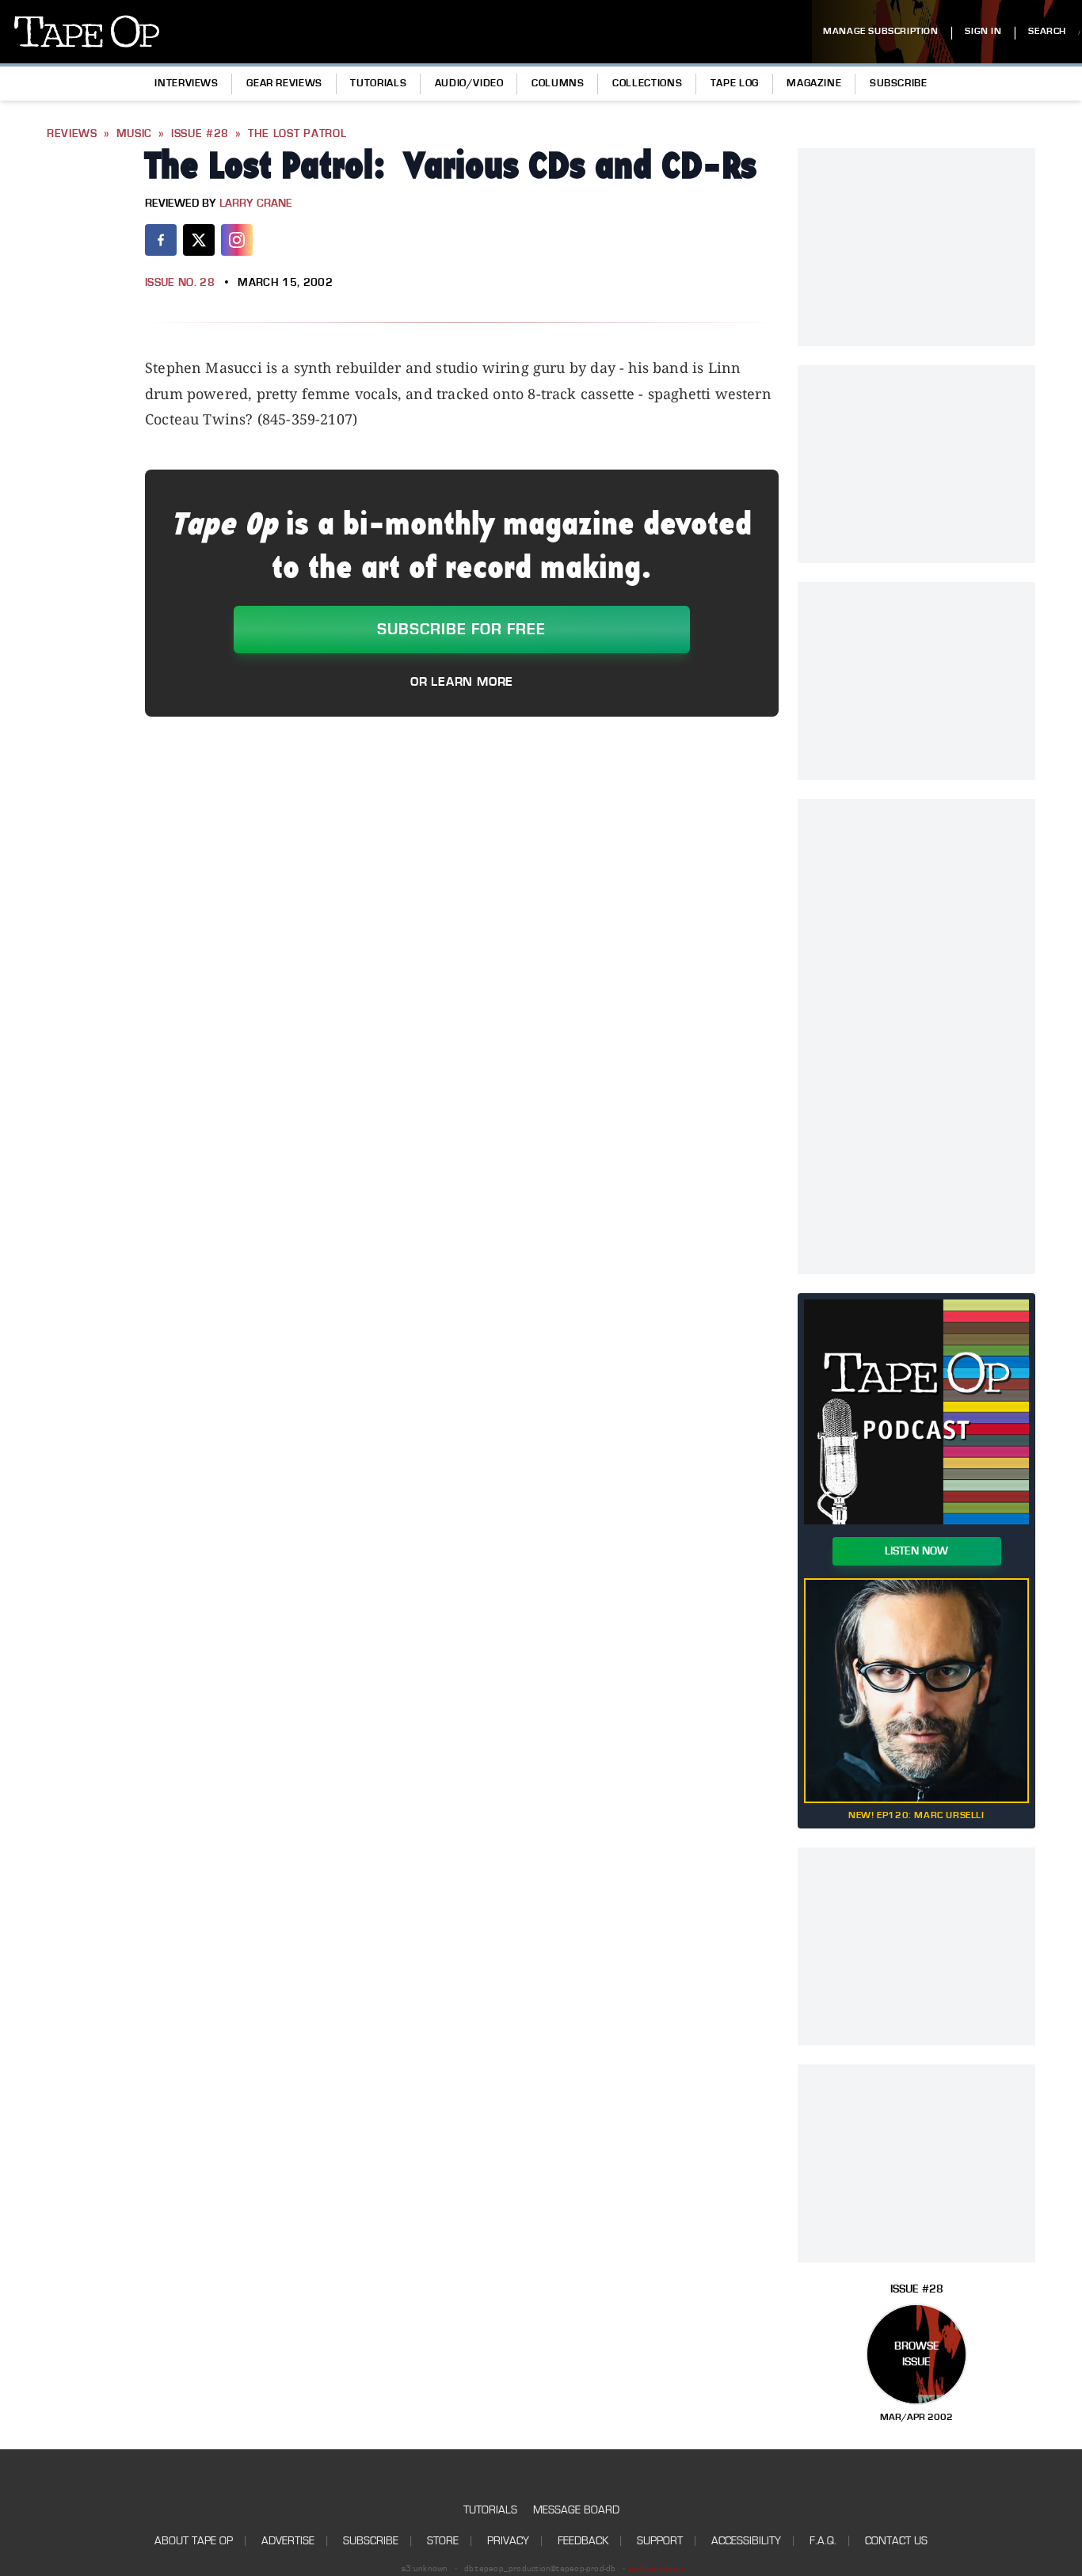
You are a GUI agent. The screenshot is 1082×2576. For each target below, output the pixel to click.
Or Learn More (462, 682)
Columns (558, 83)
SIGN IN (983, 31)
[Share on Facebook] (161, 240)
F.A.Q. (823, 2541)
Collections (647, 83)
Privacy (508, 2541)
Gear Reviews (284, 83)
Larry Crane (256, 204)
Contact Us (896, 2541)
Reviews (72, 134)
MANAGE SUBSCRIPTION (880, 31)
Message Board (576, 2510)
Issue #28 (200, 134)
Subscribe (899, 83)
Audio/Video (469, 83)
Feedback (583, 2541)
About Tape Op (194, 2541)
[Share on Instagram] (237, 240)
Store (443, 2541)
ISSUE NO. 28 (180, 283)
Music (135, 134)
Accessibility (746, 2541)
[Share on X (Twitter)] (199, 240)
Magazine (814, 83)
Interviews (186, 83)
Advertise (288, 2541)
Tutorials (378, 83)
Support (660, 2541)
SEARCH (1047, 31)
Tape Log (735, 83)
